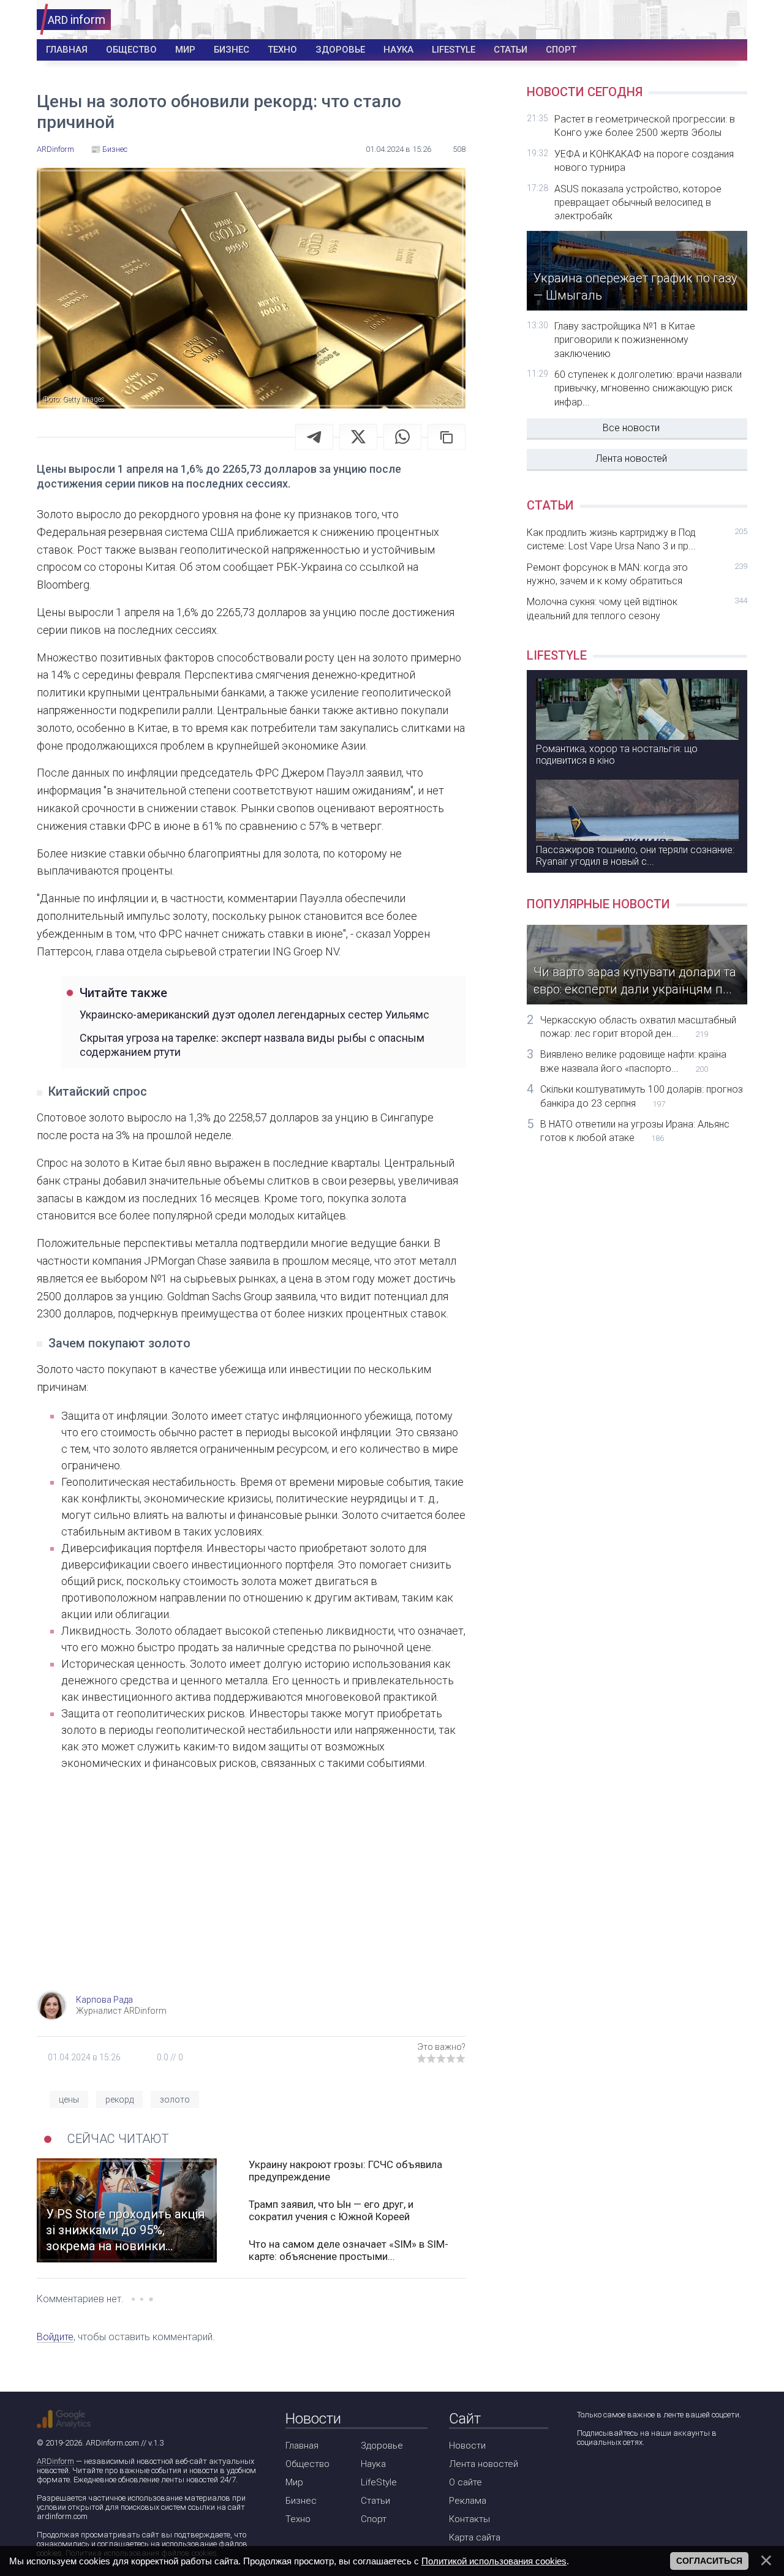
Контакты (469, 2519)
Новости (467, 2446)
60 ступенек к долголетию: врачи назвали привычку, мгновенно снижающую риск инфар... (648, 388)
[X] (358, 437)
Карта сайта (475, 2537)
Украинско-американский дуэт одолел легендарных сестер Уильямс (254, 1015)
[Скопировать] (447, 437)
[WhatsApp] (402, 437)
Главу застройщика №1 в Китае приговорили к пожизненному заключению (625, 340)
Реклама (468, 2501)
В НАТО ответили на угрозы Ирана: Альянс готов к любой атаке (635, 1131)
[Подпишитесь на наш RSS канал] (655, 2475)
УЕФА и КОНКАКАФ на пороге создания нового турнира (644, 161)
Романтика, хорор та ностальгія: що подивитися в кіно (617, 755)
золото (175, 2100)
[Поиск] (693, 20)
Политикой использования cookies (494, 2561)
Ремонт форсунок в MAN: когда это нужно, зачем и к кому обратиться (637, 574)
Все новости (631, 428)
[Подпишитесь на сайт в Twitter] (620, 2475)
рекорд (119, 2100)
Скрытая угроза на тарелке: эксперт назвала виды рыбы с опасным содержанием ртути (252, 1045)
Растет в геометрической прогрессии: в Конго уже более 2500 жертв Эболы (645, 126)
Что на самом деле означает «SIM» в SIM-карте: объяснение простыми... (349, 2250)
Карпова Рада (104, 2000)
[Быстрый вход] (730, 20)
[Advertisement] (251, 1892)
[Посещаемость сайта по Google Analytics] (64, 2419)
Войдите (55, 2337)
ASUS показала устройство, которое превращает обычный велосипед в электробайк (638, 203)
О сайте (466, 2482)
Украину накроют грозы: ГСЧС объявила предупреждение (345, 2171)
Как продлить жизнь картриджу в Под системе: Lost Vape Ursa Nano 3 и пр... (637, 539)
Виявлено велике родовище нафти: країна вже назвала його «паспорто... (633, 1061)
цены (69, 2100)
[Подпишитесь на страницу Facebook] (585, 2475)
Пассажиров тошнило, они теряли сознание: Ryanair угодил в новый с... (635, 856)
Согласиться (709, 2561)
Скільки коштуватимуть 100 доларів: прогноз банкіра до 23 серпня (642, 1096)
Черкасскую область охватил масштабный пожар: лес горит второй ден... (638, 1027)
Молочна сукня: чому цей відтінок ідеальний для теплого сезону (637, 608)
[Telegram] (314, 437)
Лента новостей (631, 458)
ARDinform (55, 2461)
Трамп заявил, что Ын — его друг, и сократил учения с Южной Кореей (331, 2210)
